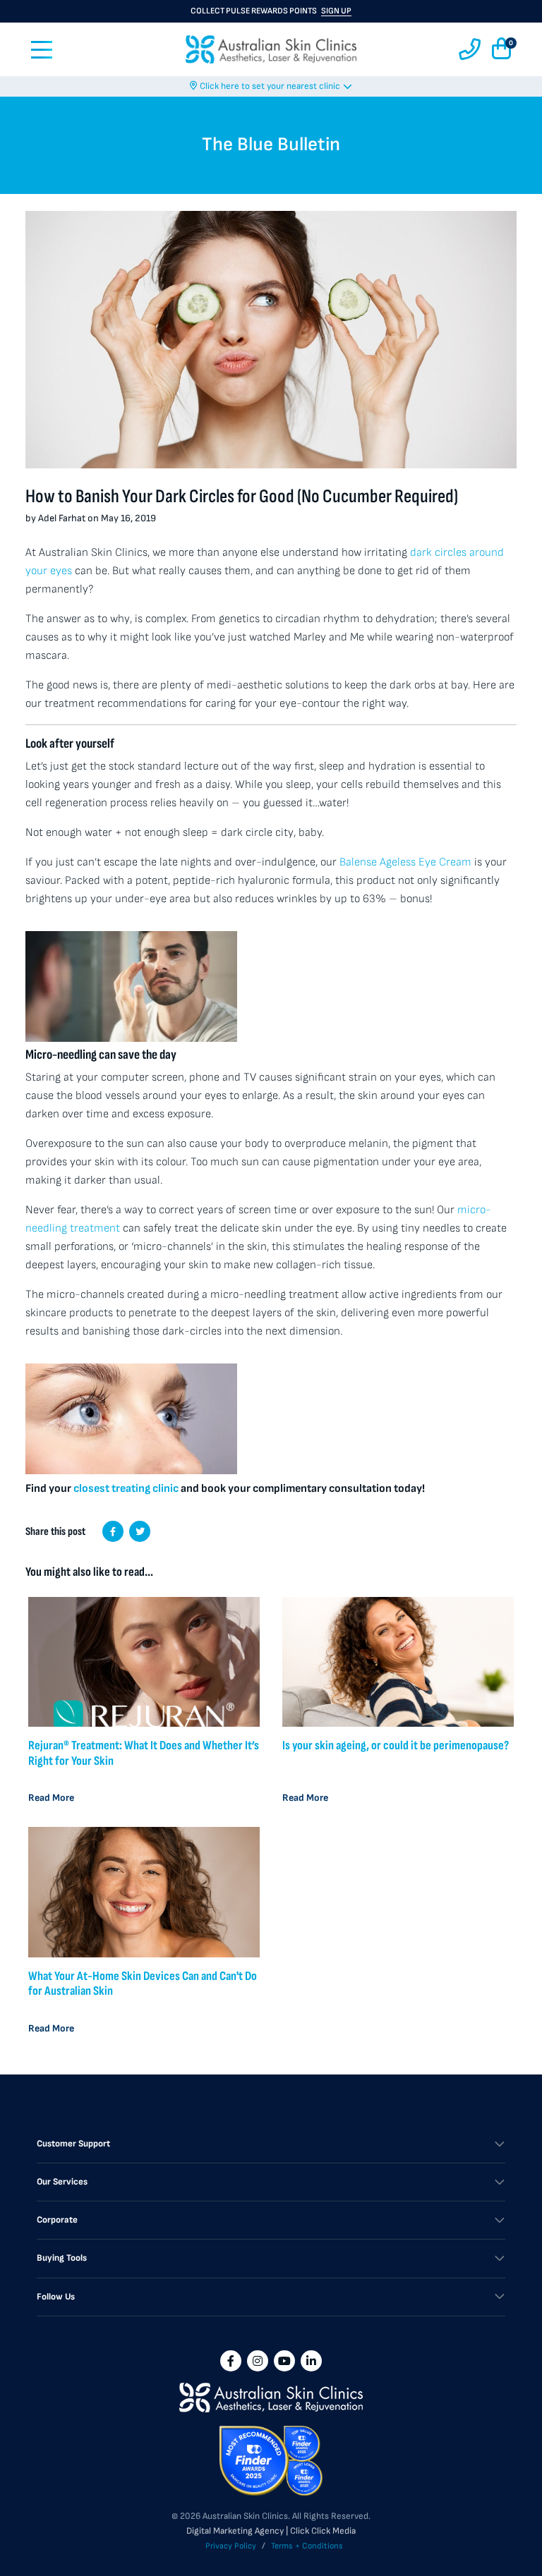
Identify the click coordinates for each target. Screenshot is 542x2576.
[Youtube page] (284, 2361)
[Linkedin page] (311, 2361)
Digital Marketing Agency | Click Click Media (271, 2531)
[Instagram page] (258, 2361)
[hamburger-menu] (42, 50)
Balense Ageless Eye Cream (405, 862)
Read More (51, 1798)
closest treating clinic (126, 1489)
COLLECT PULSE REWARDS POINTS (271, 11)
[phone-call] (470, 50)
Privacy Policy (231, 2546)
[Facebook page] (231, 2361)
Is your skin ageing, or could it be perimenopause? (396, 1745)
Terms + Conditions (307, 2546)
